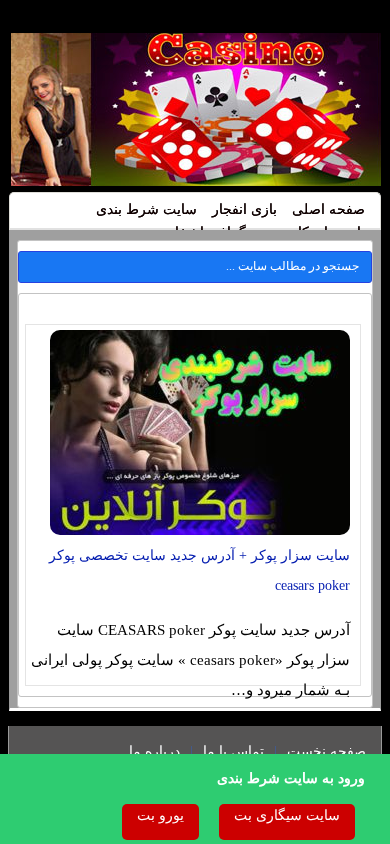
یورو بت (160, 815)
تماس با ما (233, 751)
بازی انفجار (244, 209)
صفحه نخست (326, 751)
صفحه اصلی (328, 209)
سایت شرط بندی (146, 209)
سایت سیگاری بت (287, 815)
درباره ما (154, 751)
